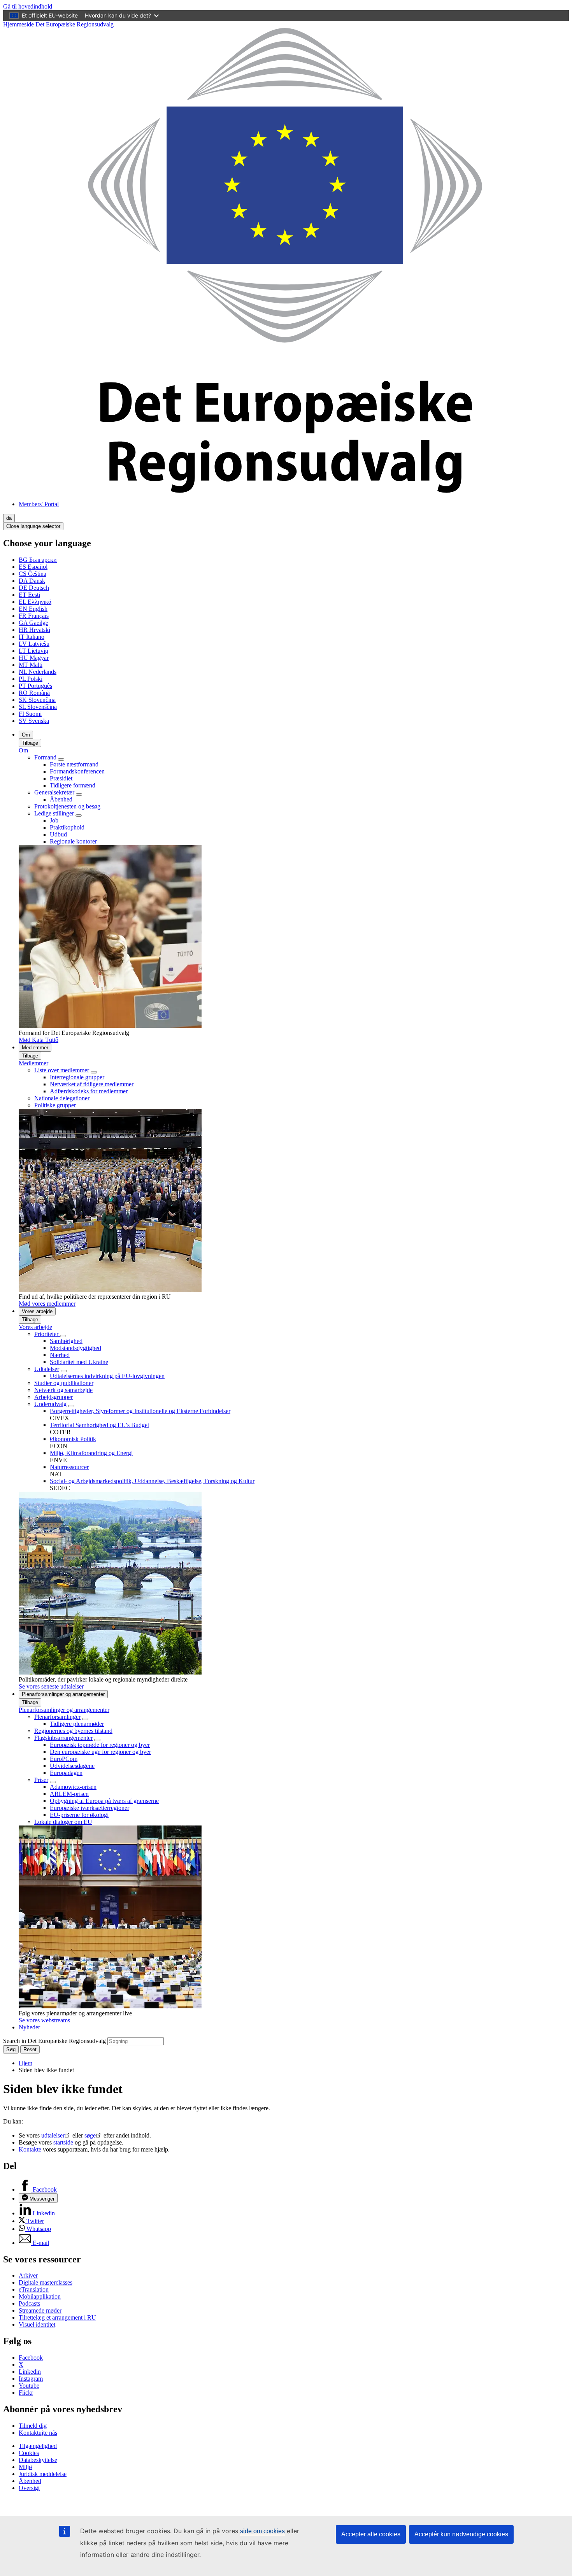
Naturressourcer (69, 1467)
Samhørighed (66, 1341)
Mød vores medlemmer (47, 1304)
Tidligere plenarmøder (77, 1724)
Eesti (29, 595)
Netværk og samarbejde (63, 1390)
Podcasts (29, 2303)
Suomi (30, 714)
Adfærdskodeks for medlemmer (89, 1091)
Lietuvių (33, 651)
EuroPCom (64, 1759)
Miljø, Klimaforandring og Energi (91, 1453)
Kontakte (30, 2149)
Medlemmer (35, 1048)
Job (54, 820)
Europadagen (66, 1773)
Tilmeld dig (33, 2426)
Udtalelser (47, 1369)
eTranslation (34, 2289)
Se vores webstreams (44, 2020)
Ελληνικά (35, 602)
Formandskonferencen (77, 771)
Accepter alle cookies (371, 2534)
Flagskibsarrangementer (63, 1738)
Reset (30, 2049)
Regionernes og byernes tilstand (73, 1731)
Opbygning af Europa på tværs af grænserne (104, 1801)
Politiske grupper (55, 1105)
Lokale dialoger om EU (63, 1822)
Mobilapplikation (40, 2296)
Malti (31, 665)
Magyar (34, 658)
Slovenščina (38, 707)
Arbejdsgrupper (54, 1397)
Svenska (34, 721)
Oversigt (29, 2488)
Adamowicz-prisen (73, 1787)
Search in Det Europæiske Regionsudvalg (54, 2041)
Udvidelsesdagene (72, 1766)
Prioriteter (47, 1334)
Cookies (29, 2453)
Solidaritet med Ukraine (79, 1362)
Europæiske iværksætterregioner (89, 1808)
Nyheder (29, 2027)
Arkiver (28, 2275)
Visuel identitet (37, 2324)
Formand (46, 757)
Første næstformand (74, 764)
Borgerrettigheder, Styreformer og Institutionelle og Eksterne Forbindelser (140, 1411)
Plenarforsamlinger (57, 1717)
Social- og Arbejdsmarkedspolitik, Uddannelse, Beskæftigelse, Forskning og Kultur (152, 1481)
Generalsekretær (54, 792)
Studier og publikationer (64, 1383)
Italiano (32, 637)
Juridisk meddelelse (43, 2474)
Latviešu (34, 644)
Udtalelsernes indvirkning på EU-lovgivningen (107, 1376)
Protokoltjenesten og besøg (67, 806)
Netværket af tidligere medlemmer (92, 1084)
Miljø (25, 2467)
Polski (31, 679)
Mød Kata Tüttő (39, 1040)
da (9, 518)
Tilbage (30, 743)
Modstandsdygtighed (75, 1348)
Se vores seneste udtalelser (51, 1686)
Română (34, 693)
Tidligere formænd (73, 785)
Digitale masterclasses (46, 2282)
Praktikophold (67, 827)
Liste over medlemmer (62, 1070)
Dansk (32, 581)
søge (90, 2135)
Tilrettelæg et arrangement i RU (57, 2317)
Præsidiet (61, 778)
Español (33, 567)
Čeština (32, 574)
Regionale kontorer (73, 841)
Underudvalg (50, 1404)
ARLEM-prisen (69, 1794)
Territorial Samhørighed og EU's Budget (99, 1425)
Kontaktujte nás (38, 2433)
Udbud (58, 834)
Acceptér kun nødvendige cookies (461, 2534)
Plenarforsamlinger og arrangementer (63, 1694)
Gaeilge (33, 623)
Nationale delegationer (62, 1098)
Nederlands (38, 672)
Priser (41, 1780)
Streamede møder (40, 2310)
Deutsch (34, 588)
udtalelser (53, 2135)
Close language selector (33, 526)
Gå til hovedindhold (28, 6)
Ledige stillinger (54, 813)
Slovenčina (37, 700)
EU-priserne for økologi (79, 1815)
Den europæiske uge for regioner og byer (100, 1752)
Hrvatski (34, 630)
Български (38, 560)
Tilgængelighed (38, 2446)
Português (35, 686)
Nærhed (60, 1355)
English (33, 609)
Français (34, 616)
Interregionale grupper (77, 1077)
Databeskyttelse (38, 2460)
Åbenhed (61, 799)
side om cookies (262, 2531)
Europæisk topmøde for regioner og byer (100, 1745)
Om (26, 735)
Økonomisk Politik (73, 1439)
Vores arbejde (37, 1311)
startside (63, 2142)
